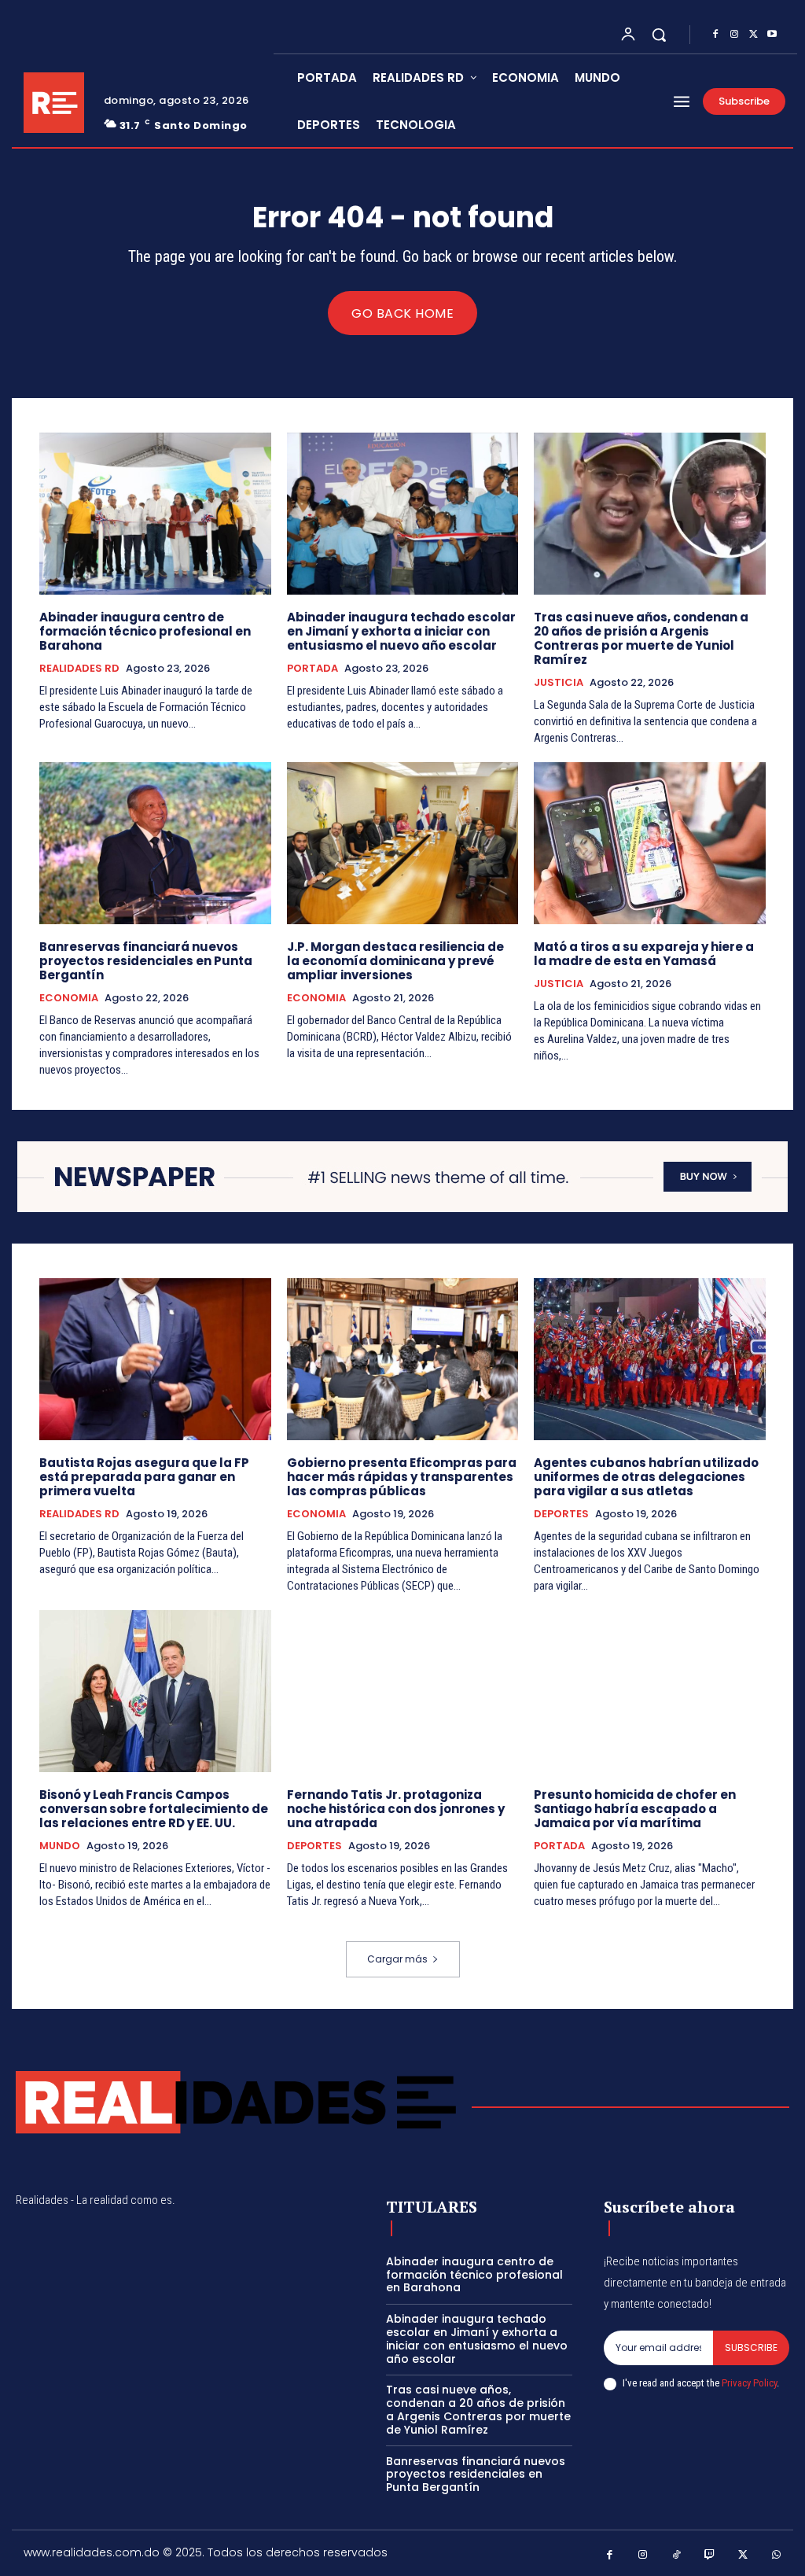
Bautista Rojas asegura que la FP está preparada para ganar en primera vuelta (144, 1477)
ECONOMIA (69, 998)
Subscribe (751, 2348)
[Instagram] (734, 35)
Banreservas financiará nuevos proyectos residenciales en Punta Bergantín (146, 961)
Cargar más (397, 1959)
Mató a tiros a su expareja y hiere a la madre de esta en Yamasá (644, 954)
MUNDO (60, 1846)
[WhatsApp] (777, 2555)
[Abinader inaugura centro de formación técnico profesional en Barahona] (155, 514)
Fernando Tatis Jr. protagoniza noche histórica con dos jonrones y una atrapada (396, 1809)
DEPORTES (561, 1514)
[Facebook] (715, 35)
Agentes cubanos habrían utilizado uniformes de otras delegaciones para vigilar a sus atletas (646, 1477)
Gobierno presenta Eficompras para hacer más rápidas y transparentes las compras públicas (402, 1477)
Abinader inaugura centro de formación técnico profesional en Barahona (145, 631)
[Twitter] (753, 35)
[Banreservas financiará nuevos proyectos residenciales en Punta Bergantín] (155, 843)
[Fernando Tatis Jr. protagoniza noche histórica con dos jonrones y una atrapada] (403, 1691)
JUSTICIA (559, 683)
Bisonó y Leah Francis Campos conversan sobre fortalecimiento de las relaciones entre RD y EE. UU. (154, 1809)
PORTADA (312, 669)
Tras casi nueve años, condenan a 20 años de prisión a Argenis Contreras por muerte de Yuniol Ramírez (641, 638)
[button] (659, 35)
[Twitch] (710, 2555)
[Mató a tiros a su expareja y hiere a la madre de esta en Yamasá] (650, 843)
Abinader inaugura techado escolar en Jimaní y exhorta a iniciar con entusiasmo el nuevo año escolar (401, 631)
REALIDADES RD (79, 669)
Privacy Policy (749, 2383)
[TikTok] (676, 2555)
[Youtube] (772, 35)
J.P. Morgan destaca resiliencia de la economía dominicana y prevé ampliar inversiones (395, 961)
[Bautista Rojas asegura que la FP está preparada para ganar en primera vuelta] (155, 1359)
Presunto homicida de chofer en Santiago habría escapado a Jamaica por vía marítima (635, 1809)
